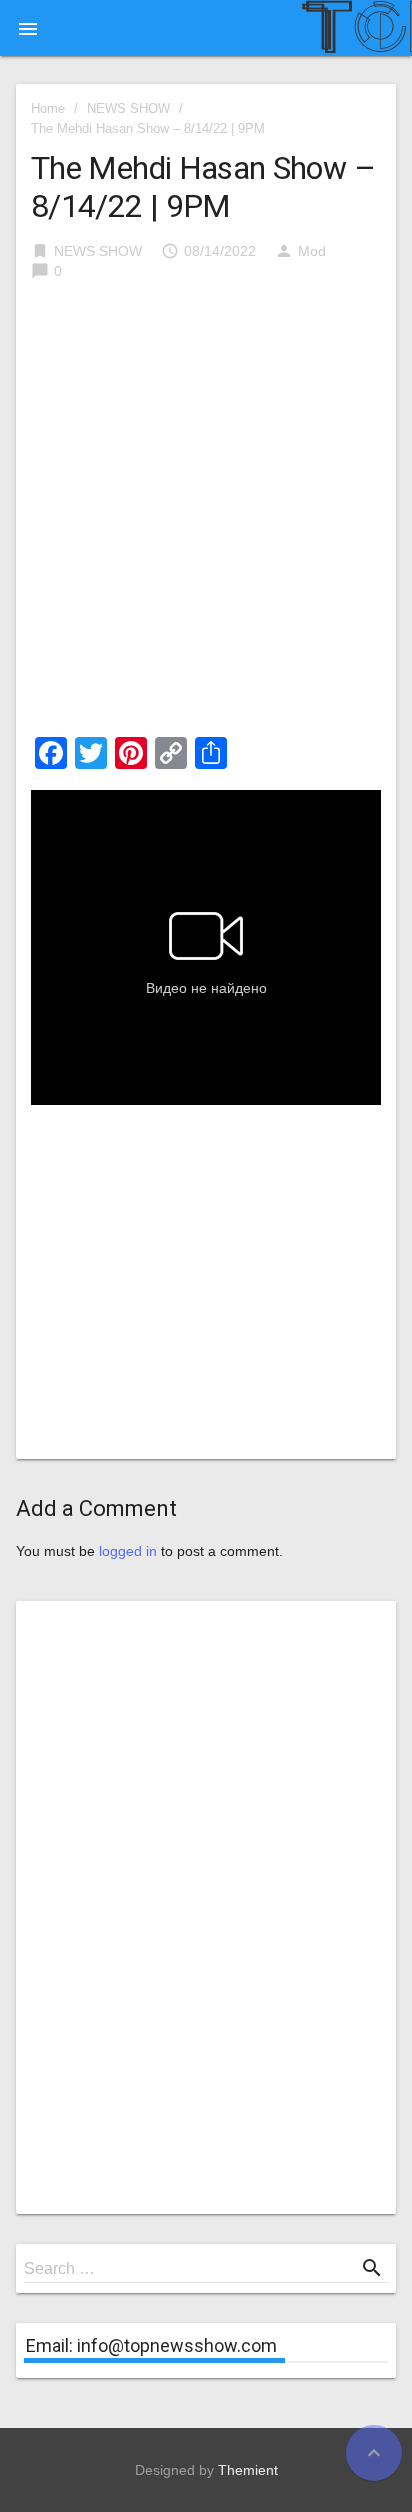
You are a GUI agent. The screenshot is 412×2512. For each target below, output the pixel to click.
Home (48, 108)
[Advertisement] (206, 515)
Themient (248, 2470)
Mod (312, 251)
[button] (28, 28)
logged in (128, 1551)
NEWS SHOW (128, 108)
